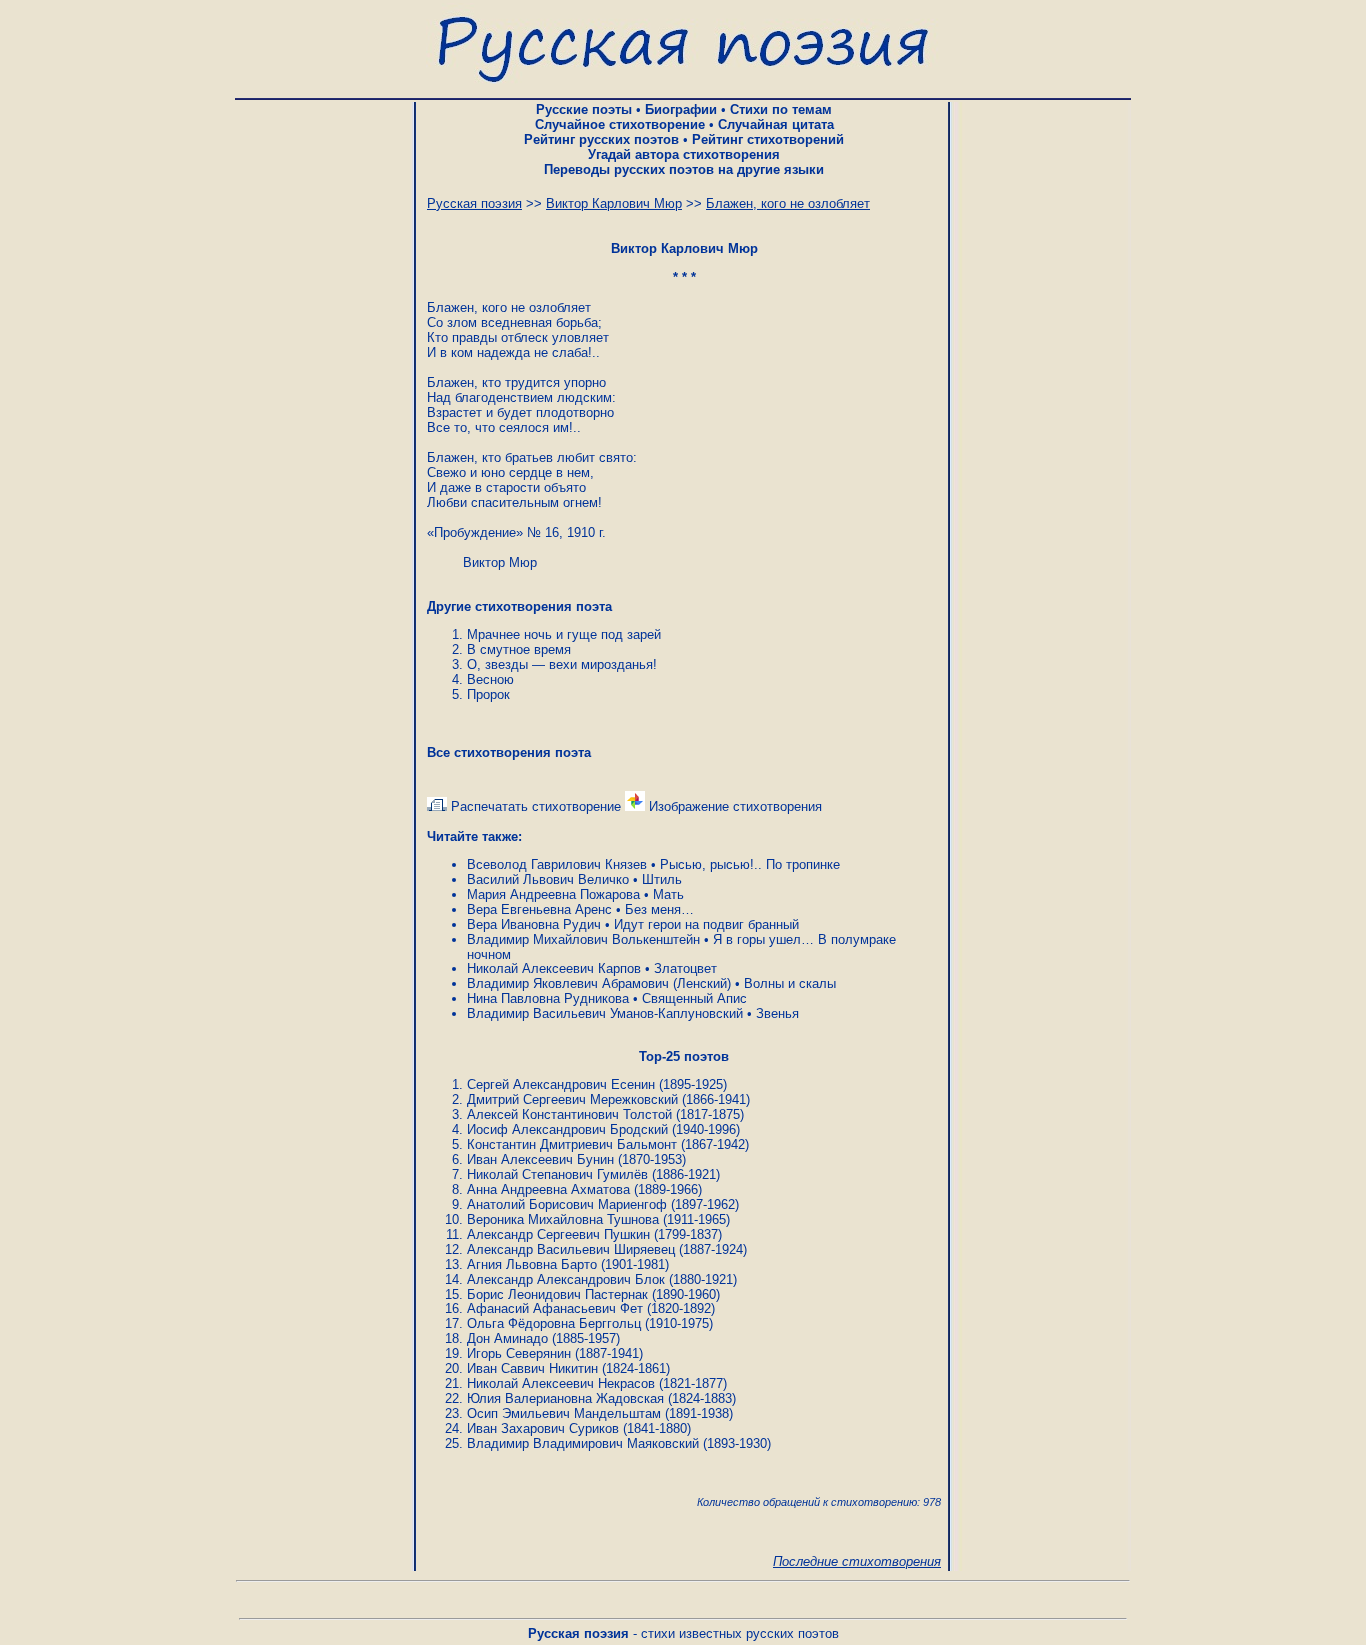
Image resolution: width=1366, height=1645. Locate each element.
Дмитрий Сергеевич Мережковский (572, 1099)
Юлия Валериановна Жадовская (565, 1398)
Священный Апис (694, 998)
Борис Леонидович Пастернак (557, 1294)
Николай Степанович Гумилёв (557, 1174)
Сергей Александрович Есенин (561, 1084)
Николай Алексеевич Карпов (554, 968)
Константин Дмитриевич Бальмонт (572, 1144)
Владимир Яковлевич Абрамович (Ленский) (599, 983)
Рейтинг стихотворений (768, 139)
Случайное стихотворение (620, 124)
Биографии (681, 109)
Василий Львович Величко (548, 879)
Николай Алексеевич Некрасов (561, 1383)
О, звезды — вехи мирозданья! (562, 664)
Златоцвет (685, 968)
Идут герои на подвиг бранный (706, 924)
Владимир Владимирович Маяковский (583, 1443)
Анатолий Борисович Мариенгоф (567, 1204)
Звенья (777, 1013)
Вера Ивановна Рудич (534, 924)
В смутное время (519, 649)
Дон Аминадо (507, 1338)
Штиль (662, 879)
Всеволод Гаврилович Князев (557, 864)
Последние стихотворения (857, 1561)
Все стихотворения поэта (509, 752)
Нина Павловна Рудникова (548, 998)
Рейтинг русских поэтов (601, 139)
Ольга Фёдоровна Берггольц (554, 1323)
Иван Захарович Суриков (543, 1428)
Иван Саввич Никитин (532, 1368)
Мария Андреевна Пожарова (553, 894)
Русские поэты (584, 109)
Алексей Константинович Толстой (569, 1114)
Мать (668, 894)
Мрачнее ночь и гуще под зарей (564, 634)
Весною (490, 679)
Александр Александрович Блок (566, 1279)
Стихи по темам (781, 109)
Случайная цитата (776, 124)
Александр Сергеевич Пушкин (558, 1234)
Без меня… (659, 909)
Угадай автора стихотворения (684, 154)
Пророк (488, 694)
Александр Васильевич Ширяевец (571, 1249)
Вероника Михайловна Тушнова (563, 1219)
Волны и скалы (790, 983)
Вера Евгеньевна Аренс (539, 909)
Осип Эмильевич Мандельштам (564, 1413)
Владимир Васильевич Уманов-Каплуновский (605, 1013)
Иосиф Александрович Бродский (567, 1129)
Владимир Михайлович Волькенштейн (583, 939)
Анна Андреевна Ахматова (548, 1189)
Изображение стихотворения (733, 806)
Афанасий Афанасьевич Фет (555, 1308)
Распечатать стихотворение (534, 806)
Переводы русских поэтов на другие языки (684, 169)
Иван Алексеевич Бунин (540, 1159)
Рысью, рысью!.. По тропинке (750, 864)
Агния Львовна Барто (532, 1264)
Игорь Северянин (519, 1353)
